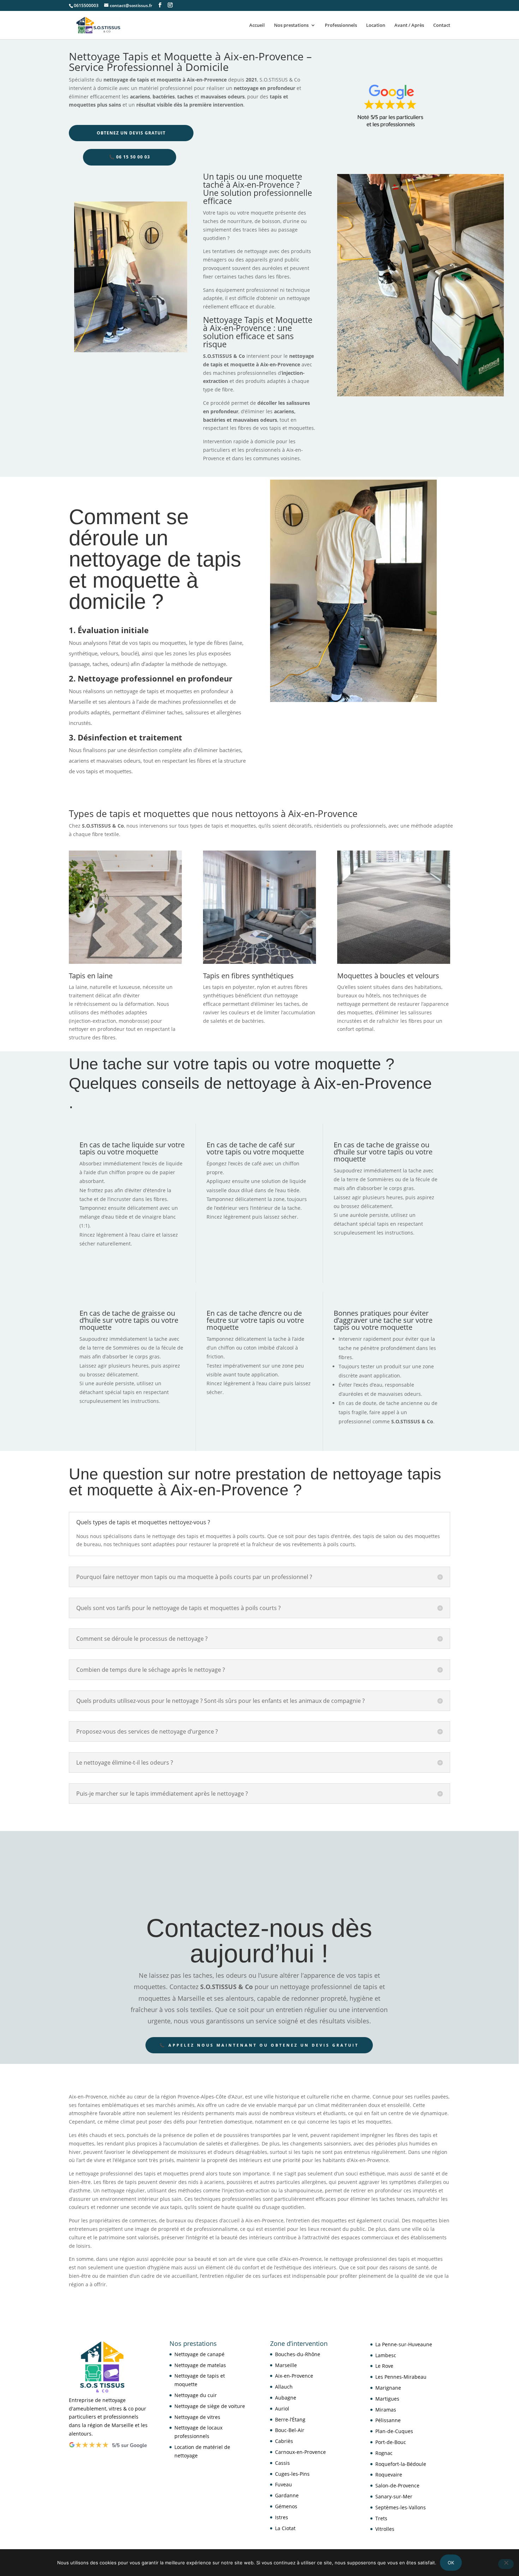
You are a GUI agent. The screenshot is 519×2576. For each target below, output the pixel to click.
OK (451, 2563)
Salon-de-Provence (397, 2485)
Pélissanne (388, 2420)
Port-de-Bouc (391, 2442)
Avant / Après (409, 25)
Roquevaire (389, 2475)
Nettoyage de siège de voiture (210, 2406)
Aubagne (286, 2398)
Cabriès (284, 2441)
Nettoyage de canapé (199, 2354)
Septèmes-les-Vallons (401, 2507)
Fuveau (284, 2484)
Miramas (386, 2409)
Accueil (257, 25)
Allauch (284, 2387)
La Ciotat (285, 2528)
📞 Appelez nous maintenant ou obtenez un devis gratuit (259, 2045)
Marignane (388, 2388)
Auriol (282, 2408)
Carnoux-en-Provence (300, 2452)
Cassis (282, 2463)
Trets (381, 2518)
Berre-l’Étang (290, 2419)
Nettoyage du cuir (196, 2395)
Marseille (286, 2365)
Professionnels (341, 25)
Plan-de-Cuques (394, 2431)
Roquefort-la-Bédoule (401, 2464)
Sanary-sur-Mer (394, 2496)
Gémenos (286, 2506)
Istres (282, 2517)
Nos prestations (291, 25)
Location (376, 25)
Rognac (384, 2453)
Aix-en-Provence (294, 2376)
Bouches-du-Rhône (298, 2354)
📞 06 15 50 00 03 (130, 157)
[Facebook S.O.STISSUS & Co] (160, 5)
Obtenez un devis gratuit (131, 133)
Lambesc (386, 2355)
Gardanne (287, 2495)
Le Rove (384, 2366)
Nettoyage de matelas (200, 2365)
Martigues (387, 2398)
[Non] (506, 2564)
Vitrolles (385, 2529)
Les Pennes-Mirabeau (401, 2377)
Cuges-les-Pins (292, 2473)
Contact (442, 25)
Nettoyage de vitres (197, 2417)
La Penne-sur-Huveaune (404, 2344)
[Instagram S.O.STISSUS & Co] (170, 5)
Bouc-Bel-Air (290, 2430)
